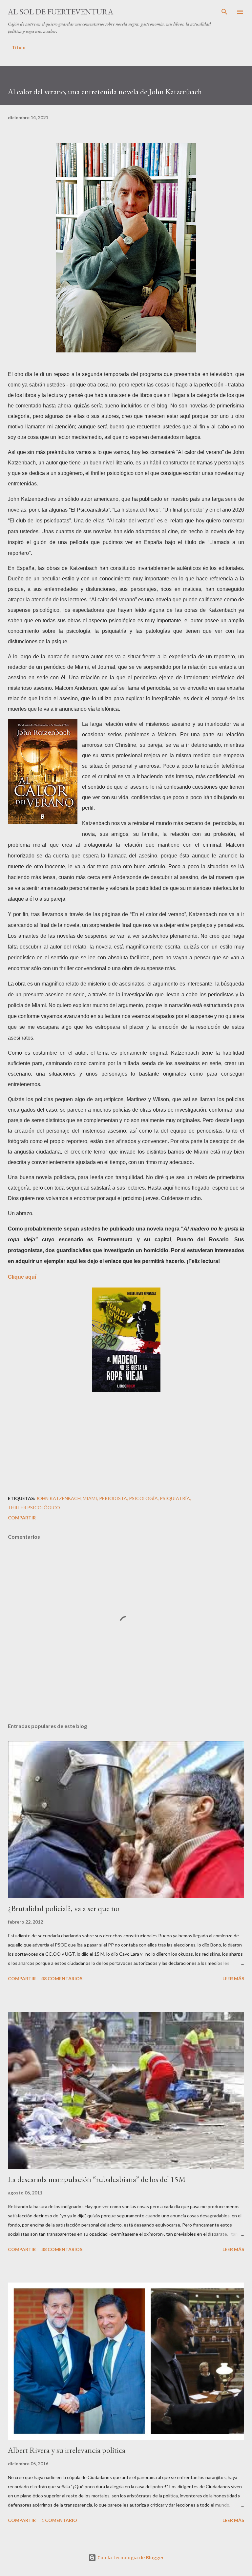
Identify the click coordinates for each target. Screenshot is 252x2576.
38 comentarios (62, 2249)
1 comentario (59, 2520)
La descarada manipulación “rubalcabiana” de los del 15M (97, 2179)
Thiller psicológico (34, 1507)
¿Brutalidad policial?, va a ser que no (64, 1908)
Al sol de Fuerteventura (61, 12)
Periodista (113, 1498)
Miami (90, 1498)
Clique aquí (22, 1277)
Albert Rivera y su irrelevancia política (67, 2450)
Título (19, 47)
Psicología (143, 1498)
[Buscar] (224, 12)
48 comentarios (62, 1978)
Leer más (233, 1978)
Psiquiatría (175, 1498)
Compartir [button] (22, 1518)
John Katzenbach (58, 1498)
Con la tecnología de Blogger (130, 2557)
